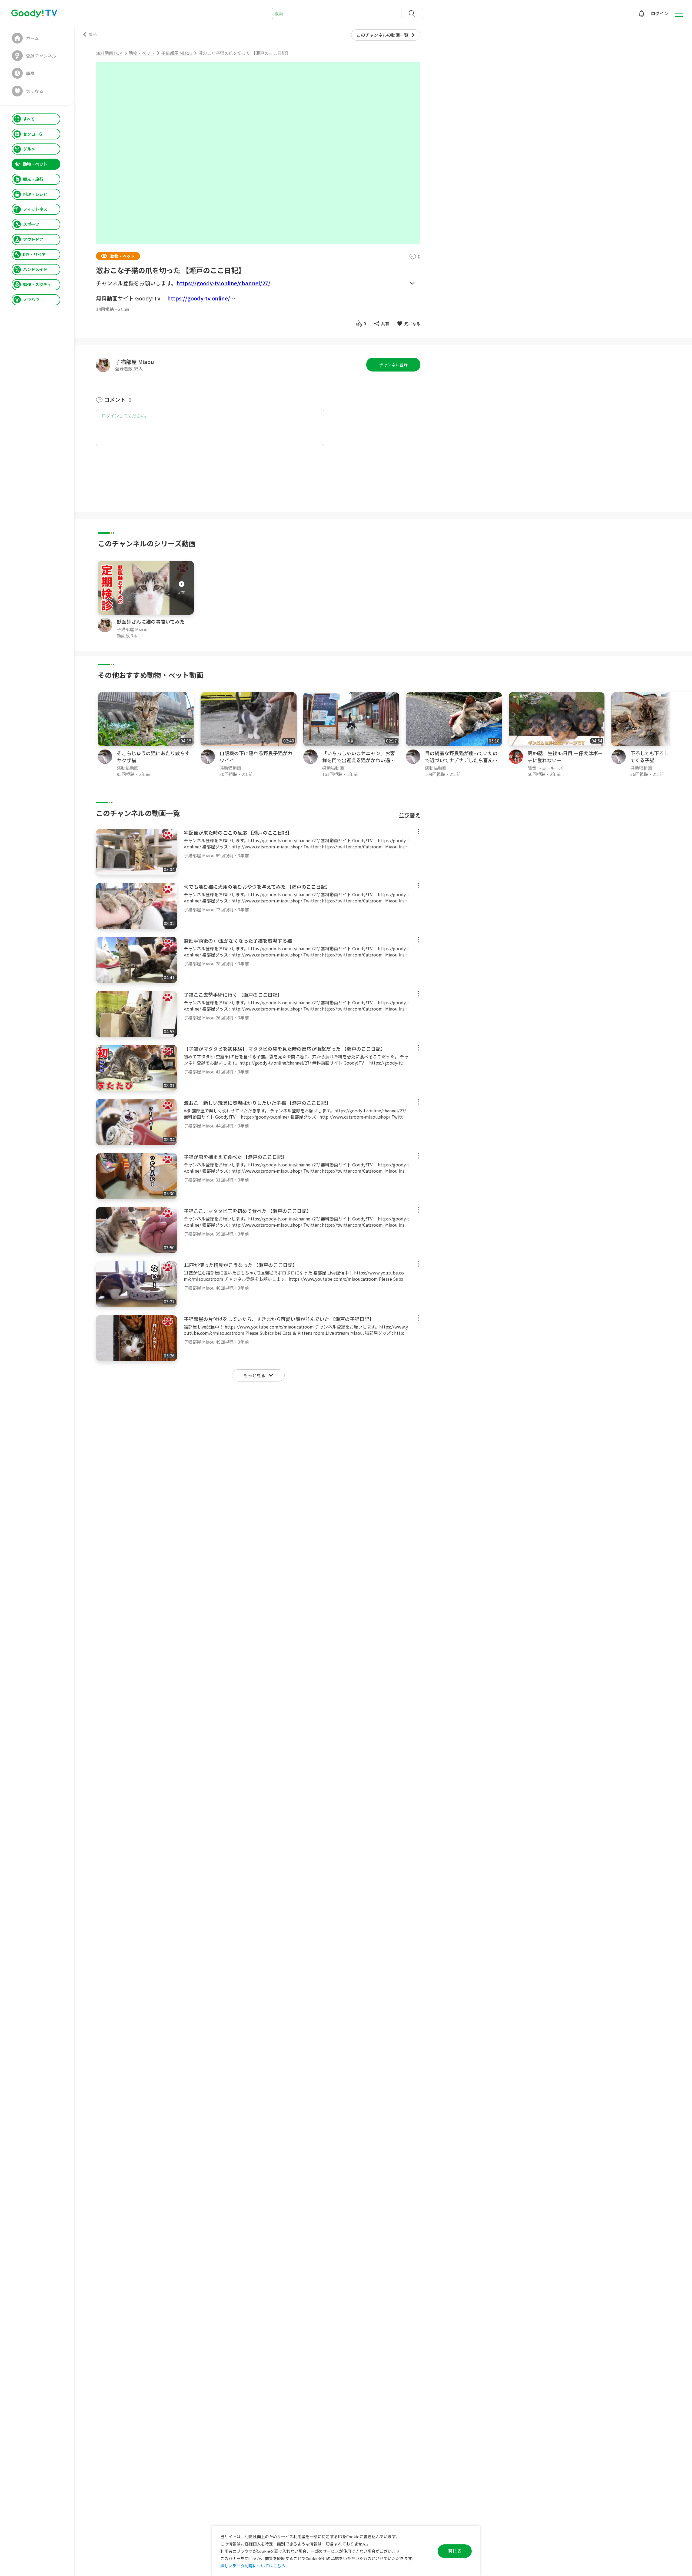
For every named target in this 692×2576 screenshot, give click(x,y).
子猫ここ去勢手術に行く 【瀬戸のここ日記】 (233, 995)
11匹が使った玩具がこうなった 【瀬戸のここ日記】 (241, 1265)
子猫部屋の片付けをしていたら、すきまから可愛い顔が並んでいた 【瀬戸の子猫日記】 (279, 1319)
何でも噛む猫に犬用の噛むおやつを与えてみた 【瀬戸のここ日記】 (257, 886)
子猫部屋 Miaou (135, 362)
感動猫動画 (128, 768)
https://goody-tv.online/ (199, 298)
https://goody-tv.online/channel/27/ (223, 283)
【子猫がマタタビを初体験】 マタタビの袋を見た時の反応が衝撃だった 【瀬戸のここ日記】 (285, 1049)
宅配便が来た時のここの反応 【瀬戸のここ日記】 (238, 832)
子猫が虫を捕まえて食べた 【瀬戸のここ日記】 (235, 1157)
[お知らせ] (641, 14)
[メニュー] (418, 832)
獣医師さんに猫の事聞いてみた (151, 621)
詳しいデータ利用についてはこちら (253, 2566)
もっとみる (412, 283)
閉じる (455, 2551)
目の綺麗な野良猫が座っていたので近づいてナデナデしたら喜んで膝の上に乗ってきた (461, 760)
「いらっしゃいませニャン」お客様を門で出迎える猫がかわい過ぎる (359, 760)
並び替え (410, 815)
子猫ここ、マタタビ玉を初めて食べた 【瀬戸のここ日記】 (248, 1211)
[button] (688, 735)
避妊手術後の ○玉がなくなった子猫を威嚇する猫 (238, 941)
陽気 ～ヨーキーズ (545, 768)
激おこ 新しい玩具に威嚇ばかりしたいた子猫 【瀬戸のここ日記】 (257, 1103)
